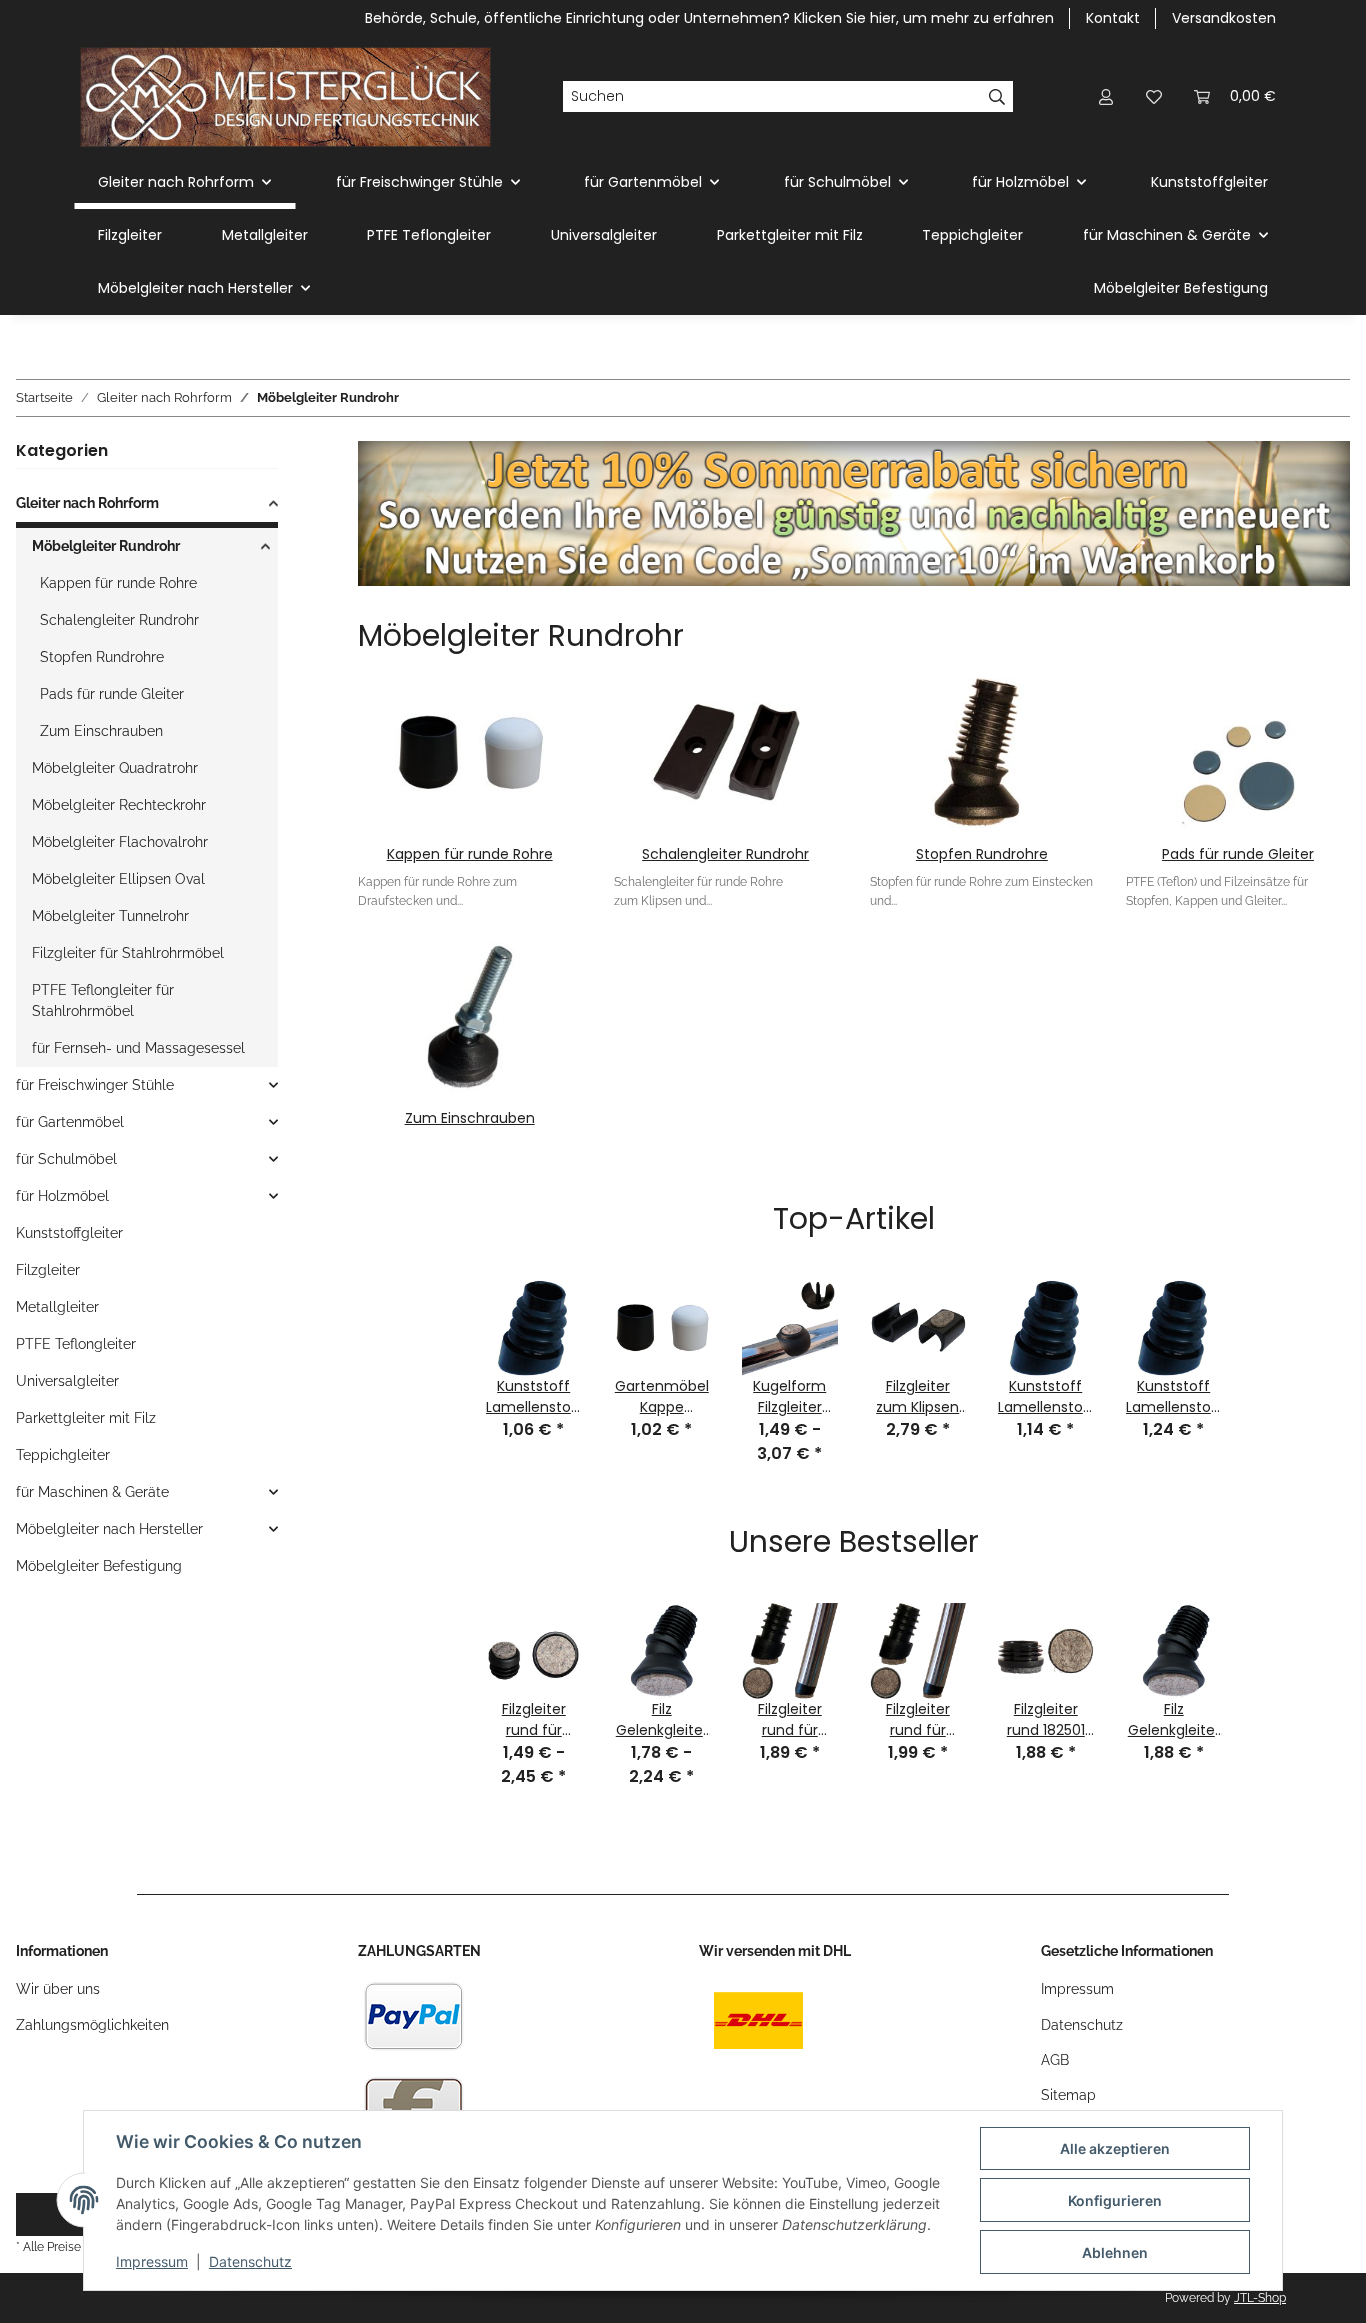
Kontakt (1113, 18)
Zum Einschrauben (470, 1118)
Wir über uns (58, 1989)
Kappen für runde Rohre (470, 854)
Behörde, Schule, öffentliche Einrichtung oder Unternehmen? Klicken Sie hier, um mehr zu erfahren (709, 18)
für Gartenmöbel (70, 1122)
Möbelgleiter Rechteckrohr (119, 805)
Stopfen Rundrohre (982, 854)
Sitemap (1068, 2095)
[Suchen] (997, 97)
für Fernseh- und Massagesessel (138, 1048)
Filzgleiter (48, 1270)
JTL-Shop (1260, 2298)
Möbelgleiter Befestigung (99, 1566)
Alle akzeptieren (1115, 2148)
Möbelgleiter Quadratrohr (115, 768)
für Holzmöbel (62, 1196)
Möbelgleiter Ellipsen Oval (118, 879)
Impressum (152, 2261)
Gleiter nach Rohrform (87, 503)
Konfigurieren (1115, 2200)
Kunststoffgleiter (69, 1233)
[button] (1106, 96)
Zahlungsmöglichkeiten (92, 2025)
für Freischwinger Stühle (95, 1085)
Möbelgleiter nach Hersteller (109, 1529)
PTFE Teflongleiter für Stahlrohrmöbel (103, 1000)
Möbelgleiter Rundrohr (106, 546)
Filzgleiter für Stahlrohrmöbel (128, 953)
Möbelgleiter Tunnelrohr (110, 916)
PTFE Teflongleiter (76, 1344)
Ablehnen (1115, 2252)
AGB (1055, 2060)
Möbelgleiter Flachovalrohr (120, 842)
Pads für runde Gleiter (1238, 854)
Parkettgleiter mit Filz (86, 1418)
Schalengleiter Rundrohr (725, 854)
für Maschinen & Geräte (92, 1492)
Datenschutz (250, 2261)
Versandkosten (1224, 18)
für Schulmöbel (66, 1159)
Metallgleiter (57, 1307)
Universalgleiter (67, 1381)
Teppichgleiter (63, 1455)
